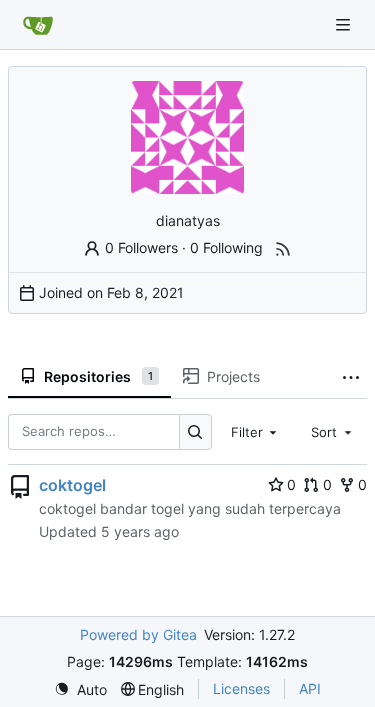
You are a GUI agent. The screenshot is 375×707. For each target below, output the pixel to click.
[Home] (38, 25)
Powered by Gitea (138, 634)
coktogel (72, 485)
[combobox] (256, 432)
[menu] (80, 689)
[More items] (351, 377)
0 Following (226, 247)
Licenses (241, 688)
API (310, 688)
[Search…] (195, 431)
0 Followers (141, 247)
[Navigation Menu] (345, 24)
